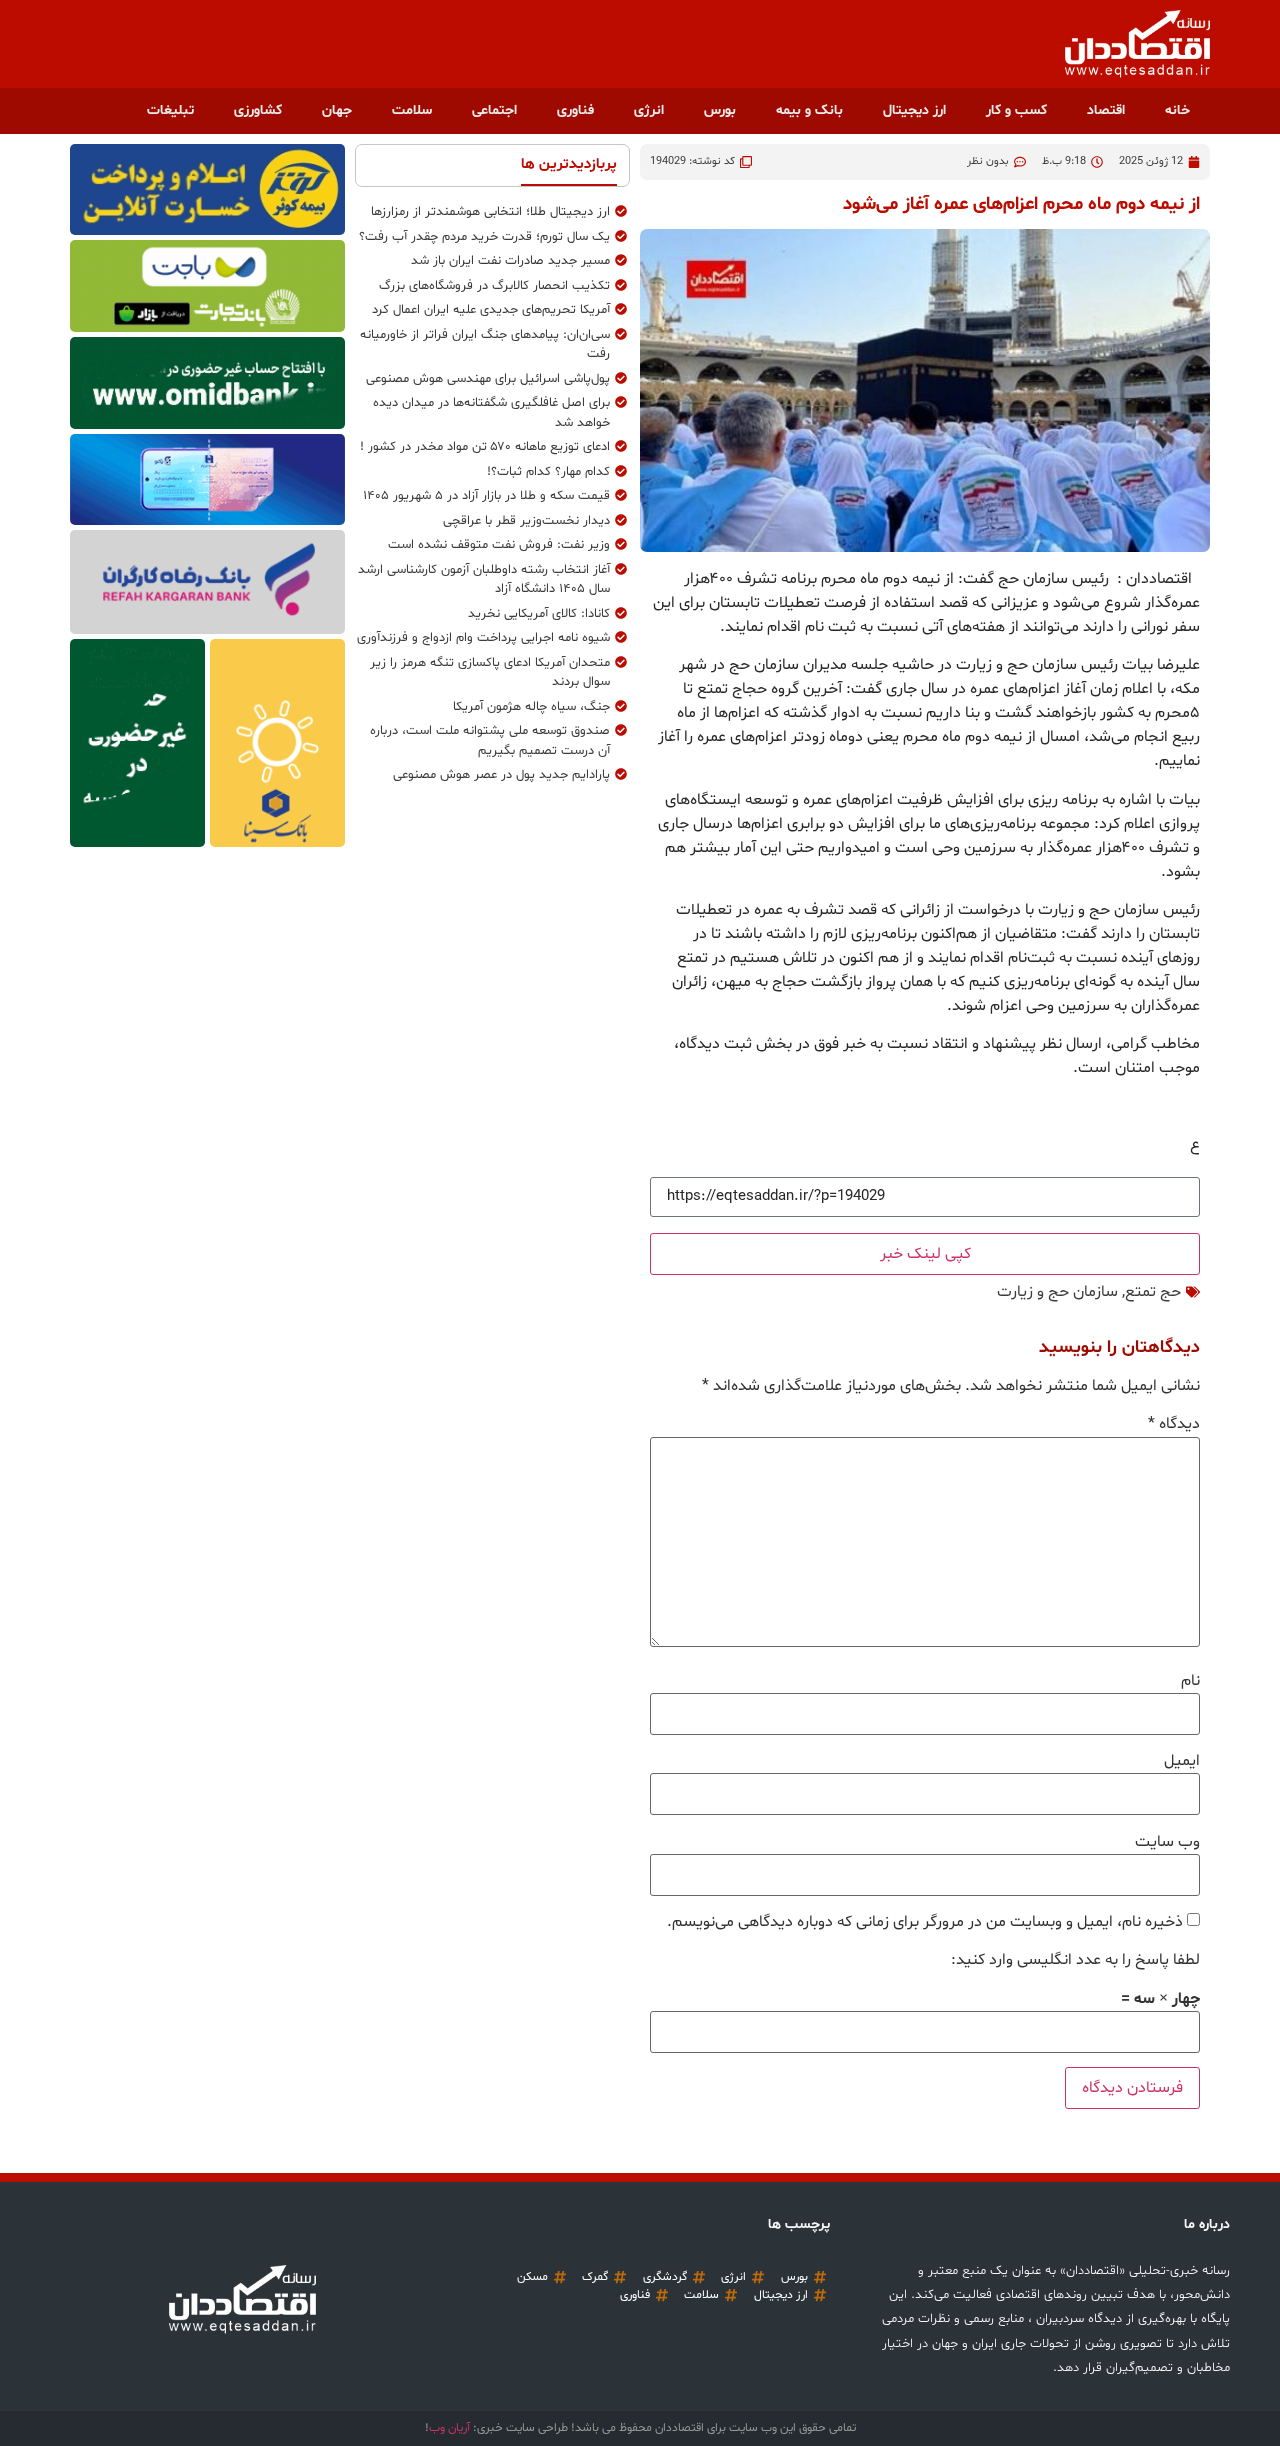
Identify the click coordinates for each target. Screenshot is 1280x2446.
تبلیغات (170, 110)
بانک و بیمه (809, 110)
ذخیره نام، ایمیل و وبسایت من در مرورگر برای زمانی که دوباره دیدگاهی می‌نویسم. (925, 1922)
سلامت (412, 110)
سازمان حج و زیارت (1057, 1292)
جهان (337, 110)
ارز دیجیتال (914, 110)
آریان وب (449, 2428)
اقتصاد (1106, 110)
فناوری (575, 110)
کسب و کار (1016, 110)
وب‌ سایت (1167, 1842)
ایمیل (1182, 1761)
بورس (720, 110)
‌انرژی (649, 110)
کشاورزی (258, 110)
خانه (1177, 110)
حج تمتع (1153, 1292)
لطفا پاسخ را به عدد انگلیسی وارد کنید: (1075, 1960)
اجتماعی (494, 110)
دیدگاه (1174, 1424)
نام (1190, 1681)
